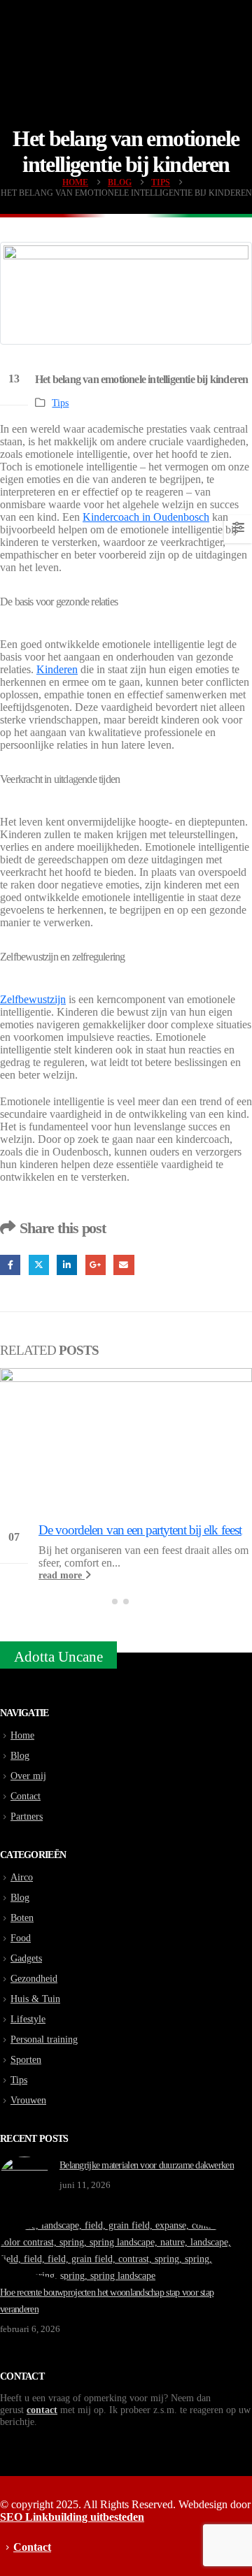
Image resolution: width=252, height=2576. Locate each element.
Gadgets (26, 1958)
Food (21, 1938)
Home (22, 1735)
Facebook (10, 1265)
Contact (26, 1796)
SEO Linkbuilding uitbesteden (72, 2517)
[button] (115, 1602)
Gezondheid (34, 1978)
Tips (60, 403)
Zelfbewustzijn (33, 999)
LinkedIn (67, 1265)
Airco (22, 1877)
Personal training (44, 2039)
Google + (96, 1265)
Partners (27, 1816)
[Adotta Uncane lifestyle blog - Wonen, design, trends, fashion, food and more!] (126, 53)
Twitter (39, 1265)
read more (62, 1575)
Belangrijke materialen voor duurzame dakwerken (147, 2165)
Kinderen (57, 669)
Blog (20, 1755)
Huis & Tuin (35, 1999)
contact (42, 2410)
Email (124, 1265)
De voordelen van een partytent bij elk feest (140, 1530)
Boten (22, 1917)
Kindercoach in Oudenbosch (146, 517)
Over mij (28, 1776)
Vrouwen (28, 2100)
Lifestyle (28, 2019)
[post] (24, 2175)
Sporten (26, 2059)
